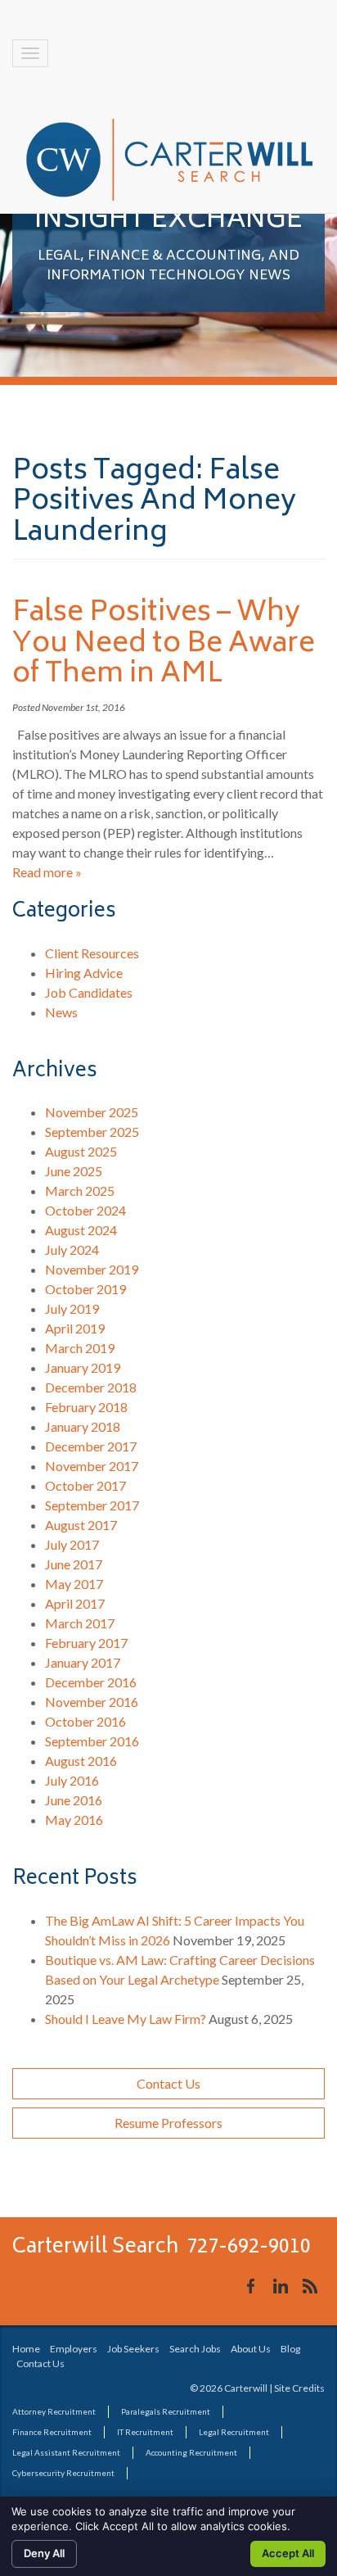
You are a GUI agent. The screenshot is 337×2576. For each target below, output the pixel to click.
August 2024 (81, 1230)
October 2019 (85, 1289)
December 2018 (91, 1387)
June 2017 (74, 1564)
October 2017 (85, 1485)
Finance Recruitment (52, 2432)
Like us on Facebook (251, 2286)
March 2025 (80, 1191)
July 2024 (72, 1250)
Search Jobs (195, 2349)
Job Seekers (133, 2349)
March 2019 (80, 1348)
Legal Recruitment (234, 2432)
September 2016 (92, 1741)
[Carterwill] (169, 160)
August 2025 (81, 1151)
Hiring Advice (84, 973)
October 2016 (85, 1721)
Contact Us (168, 2083)
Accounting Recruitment (191, 2452)
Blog (290, 2349)
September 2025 (92, 1132)
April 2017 (75, 1603)
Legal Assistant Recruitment (66, 2452)
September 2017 (92, 1505)
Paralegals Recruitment (166, 2411)
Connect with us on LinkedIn (281, 2286)
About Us (251, 2349)
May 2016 (74, 1820)
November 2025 (92, 1112)
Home (26, 2349)
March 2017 (80, 1623)
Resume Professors (168, 2123)
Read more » (47, 872)
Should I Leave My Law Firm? (126, 2019)
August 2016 (81, 1761)
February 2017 (86, 1643)
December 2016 (91, 1682)
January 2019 (83, 1367)
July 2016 (72, 1780)
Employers (74, 2349)
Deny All (44, 2553)
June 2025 (74, 1171)
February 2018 (86, 1407)
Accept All (288, 2553)
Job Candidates (89, 992)
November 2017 (92, 1466)
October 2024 (85, 1210)
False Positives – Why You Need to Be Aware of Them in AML (164, 644)
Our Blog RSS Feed (310, 2286)
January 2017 (83, 1662)
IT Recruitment (145, 2432)
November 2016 (92, 1702)
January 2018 (83, 1426)
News (61, 1012)
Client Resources (92, 953)
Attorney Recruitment (54, 2411)
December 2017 (91, 1446)
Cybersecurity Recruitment (63, 2473)
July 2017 (72, 1544)
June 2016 (74, 1800)
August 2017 (81, 1525)
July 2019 (72, 1308)
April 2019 (75, 1328)
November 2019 (92, 1269)
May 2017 (74, 1584)
